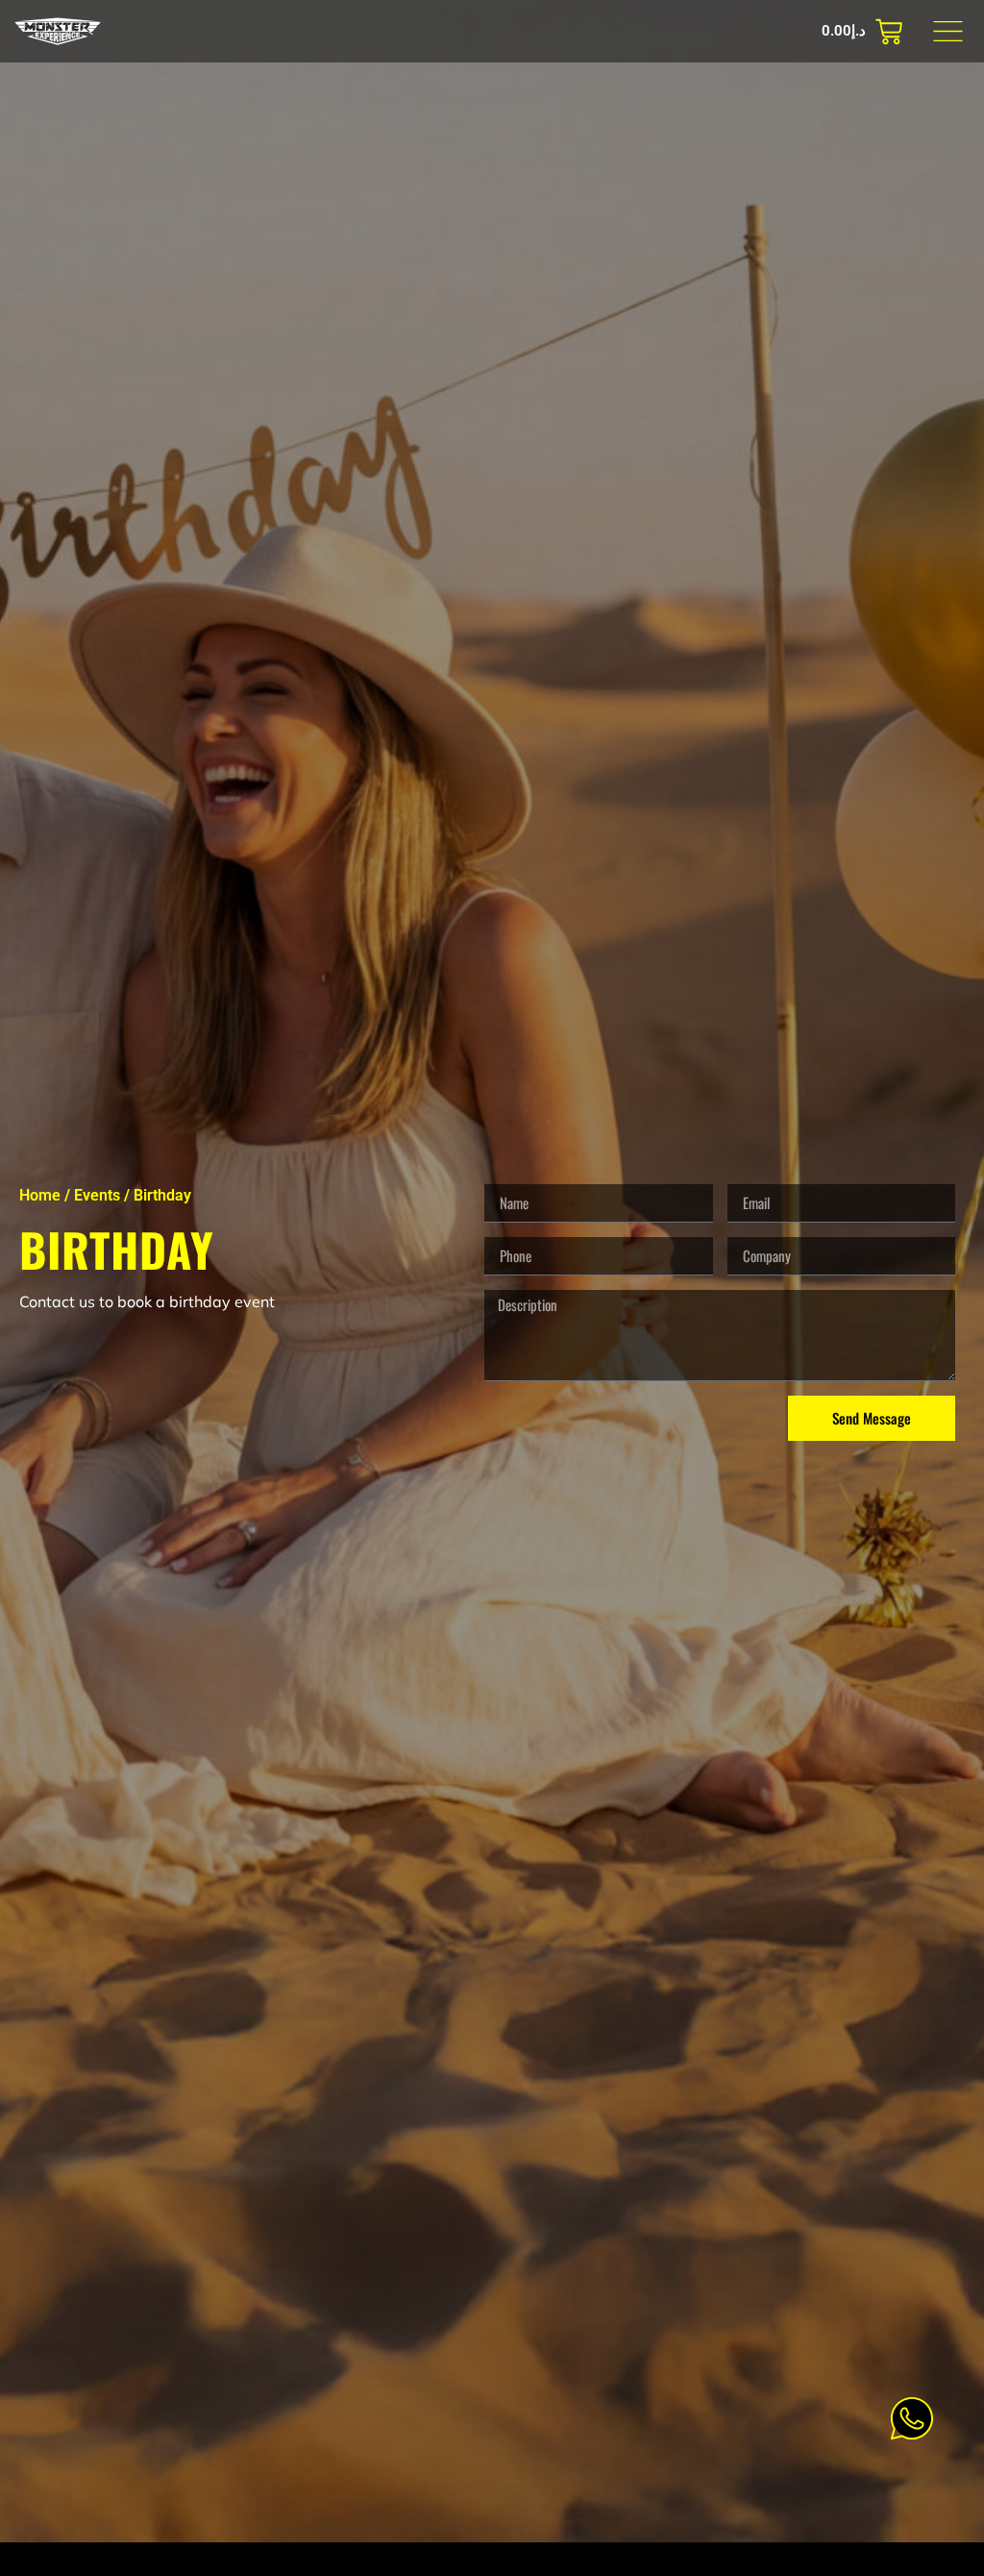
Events (97, 1195)
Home (40, 1195)
